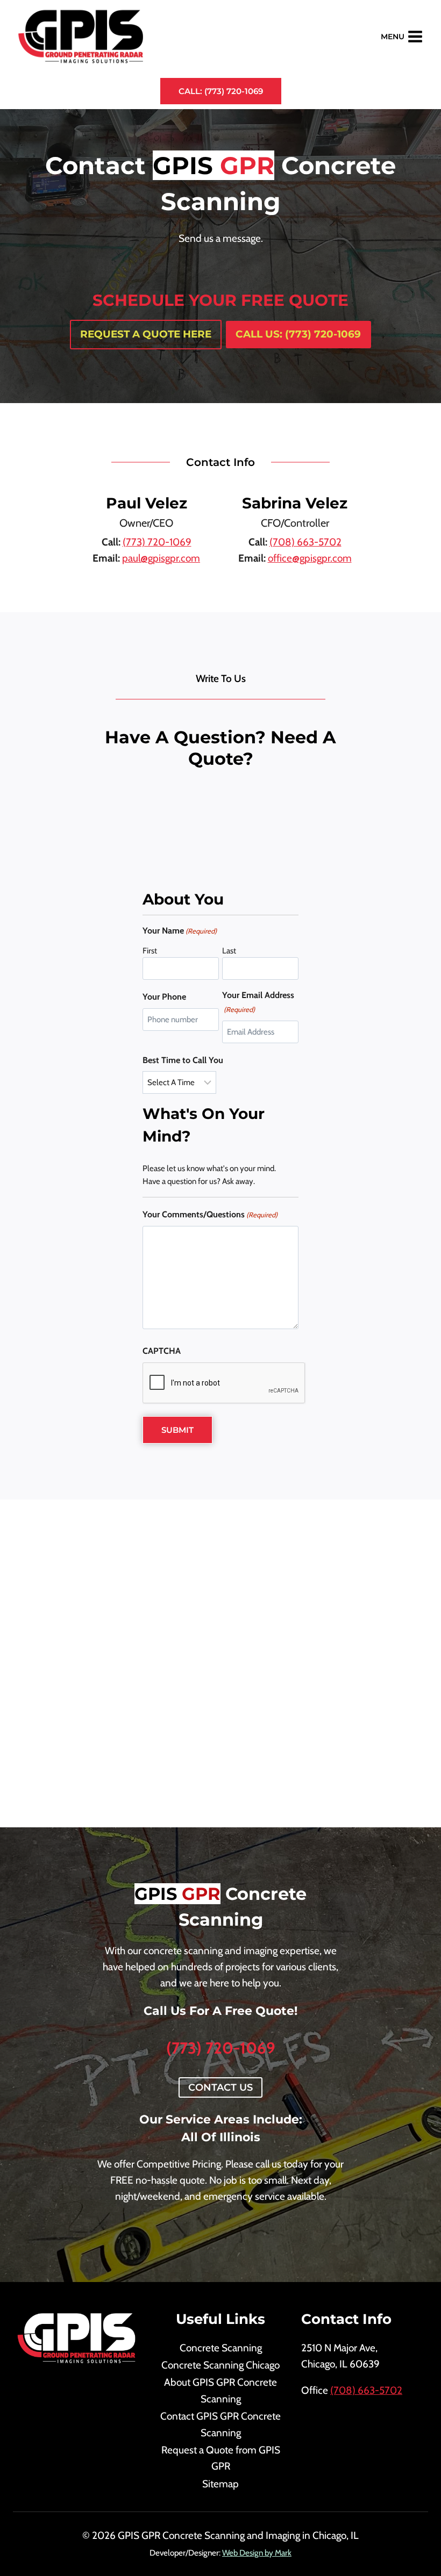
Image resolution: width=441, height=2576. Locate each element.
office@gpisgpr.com (310, 558)
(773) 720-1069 (157, 542)
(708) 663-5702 (305, 542)
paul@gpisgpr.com (161, 558)
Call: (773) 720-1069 (221, 91)
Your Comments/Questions (210, 1214)
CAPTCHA (162, 1351)
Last (229, 951)
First (150, 951)
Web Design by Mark (257, 2553)
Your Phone (164, 997)
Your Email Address (258, 1002)
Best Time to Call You (183, 1060)
